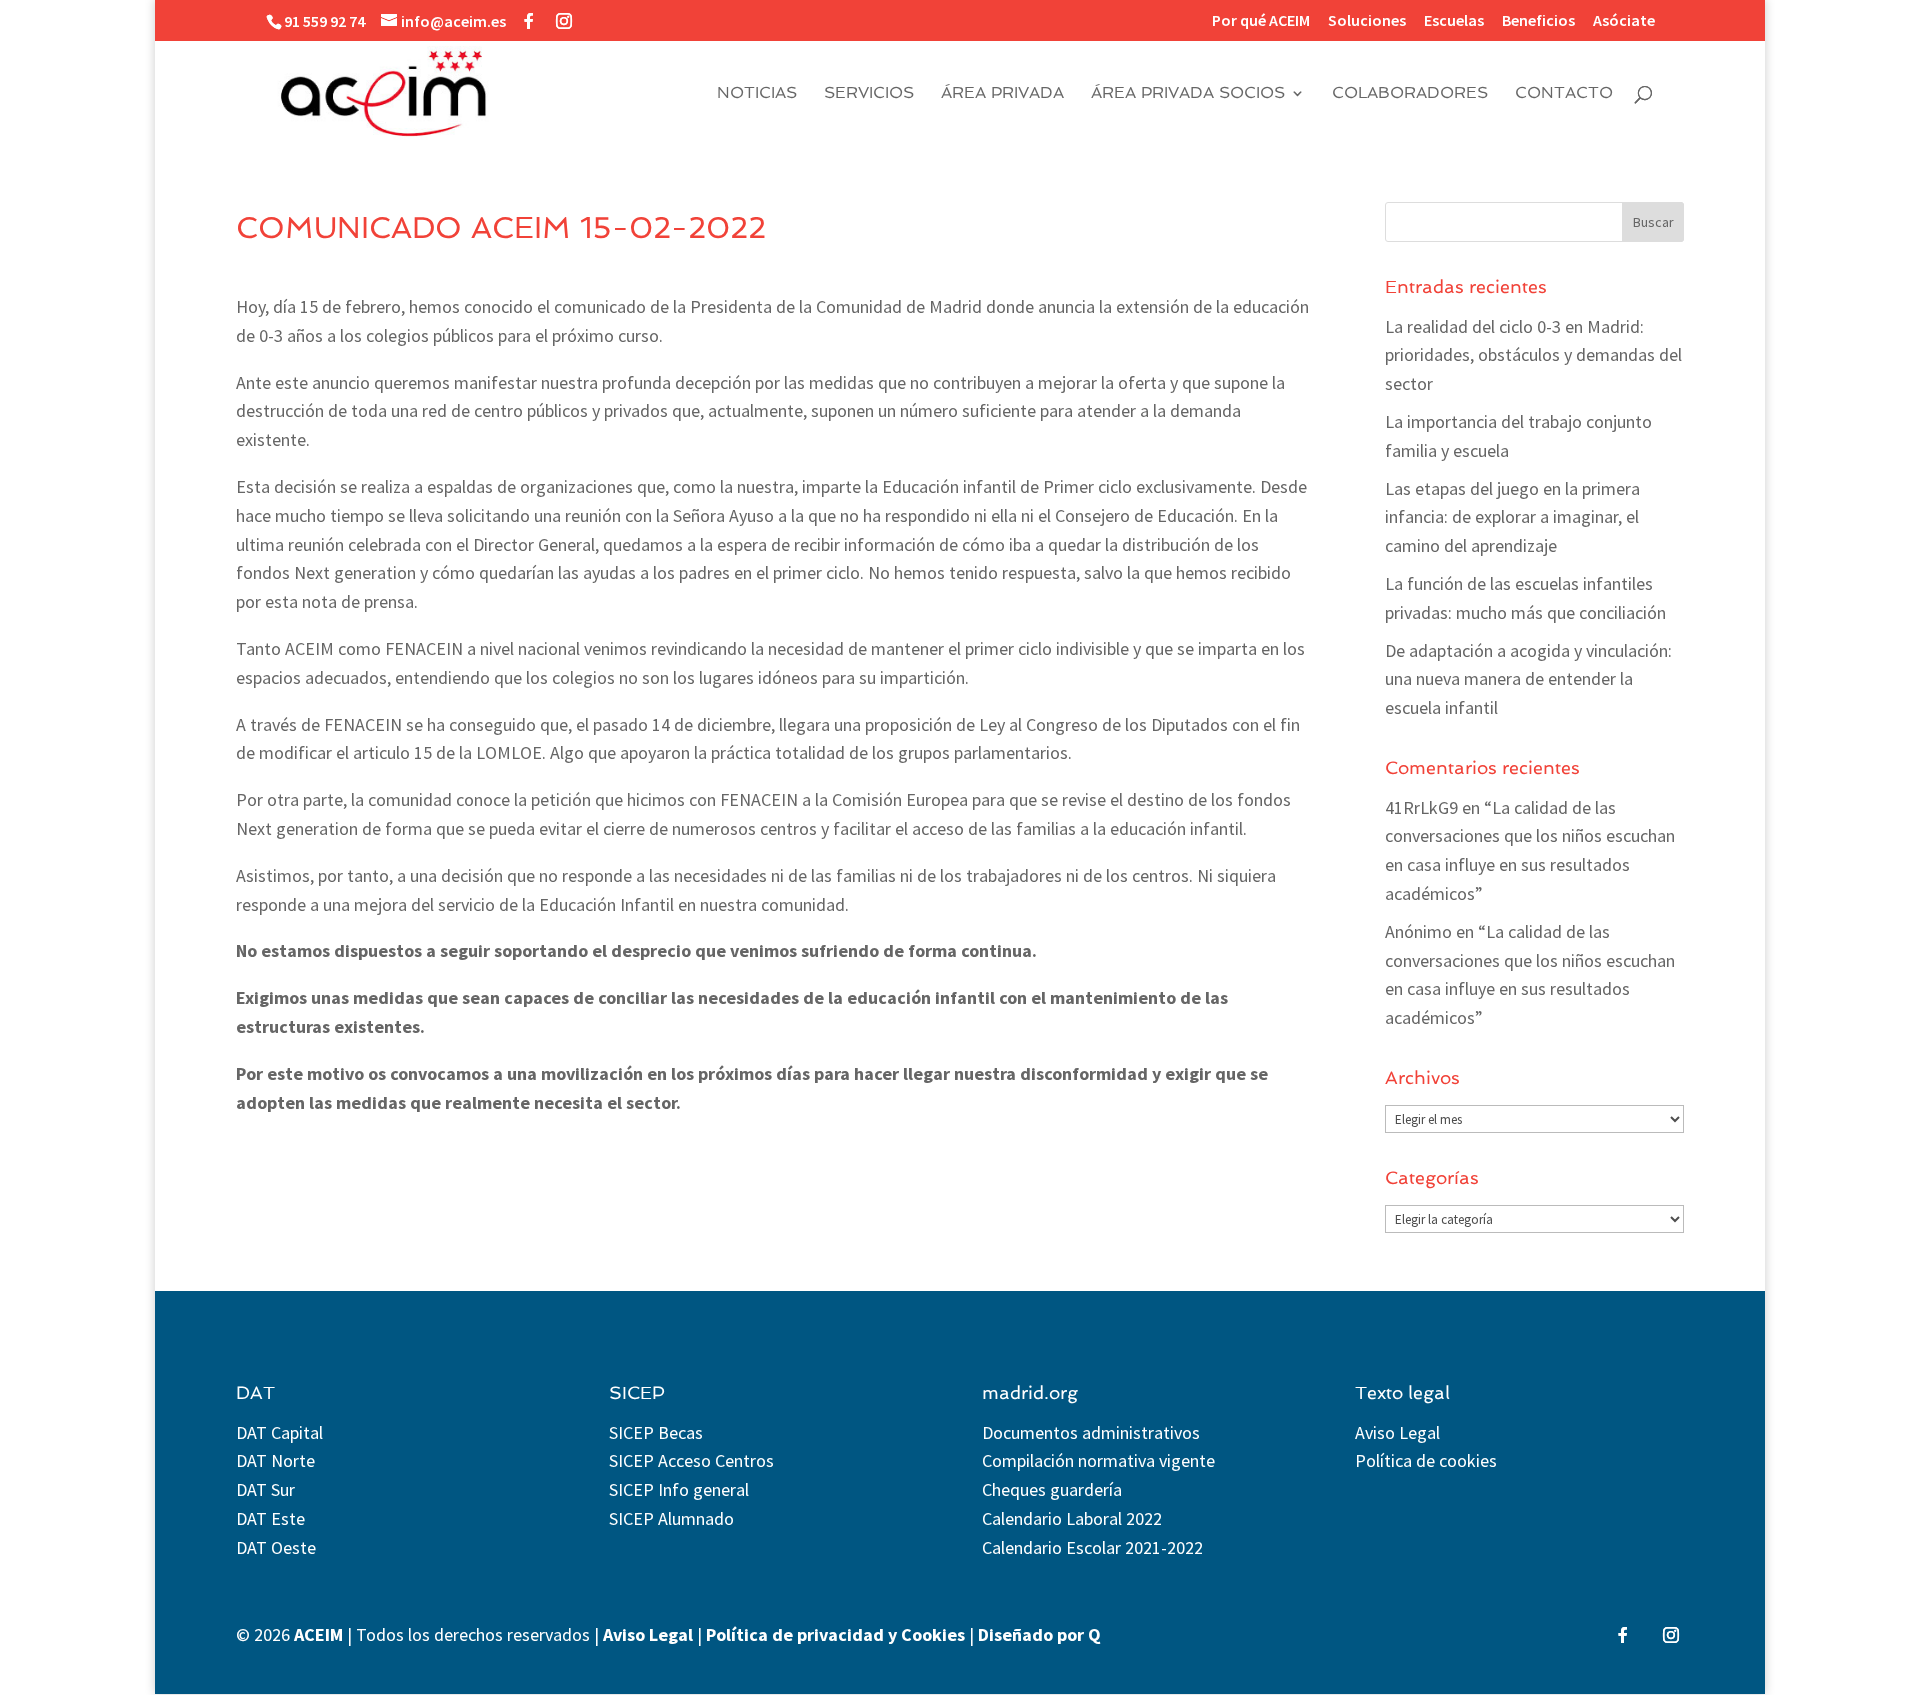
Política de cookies (1426, 1460)
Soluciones (1367, 21)
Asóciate (1624, 21)
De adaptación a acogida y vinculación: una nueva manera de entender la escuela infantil (1528, 679)
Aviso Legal (1397, 1432)
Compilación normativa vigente (1098, 1460)
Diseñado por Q (1039, 1634)
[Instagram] (564, 21)
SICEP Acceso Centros (691, 1460)
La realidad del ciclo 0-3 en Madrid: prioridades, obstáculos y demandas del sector (1533, 355)
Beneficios (1538, 21)
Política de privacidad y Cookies (835, 1634)
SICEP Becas (656, 1432)
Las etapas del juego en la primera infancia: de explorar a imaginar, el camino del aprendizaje (1512, 517)
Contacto (1564, 94)
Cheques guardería (1052, 1489)
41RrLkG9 (1421, 807)
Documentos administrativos (1091, 1432)
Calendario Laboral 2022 (1072, 1518)
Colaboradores (1410, 94)
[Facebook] (529, 21)
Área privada (1002, 94)
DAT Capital (279, 1432)
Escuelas (1454, 21)
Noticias (757, 94)
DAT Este (270, 1518)
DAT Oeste (276, 1547)
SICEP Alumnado (671, 1518)
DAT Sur (265, 1489)
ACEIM (318, 1634)
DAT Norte (275, 1460)
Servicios (869, 94)
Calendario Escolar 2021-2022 (1092, 1547)
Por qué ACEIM (1261, 21)
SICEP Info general (679, 1489)
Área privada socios (1188, 94)
